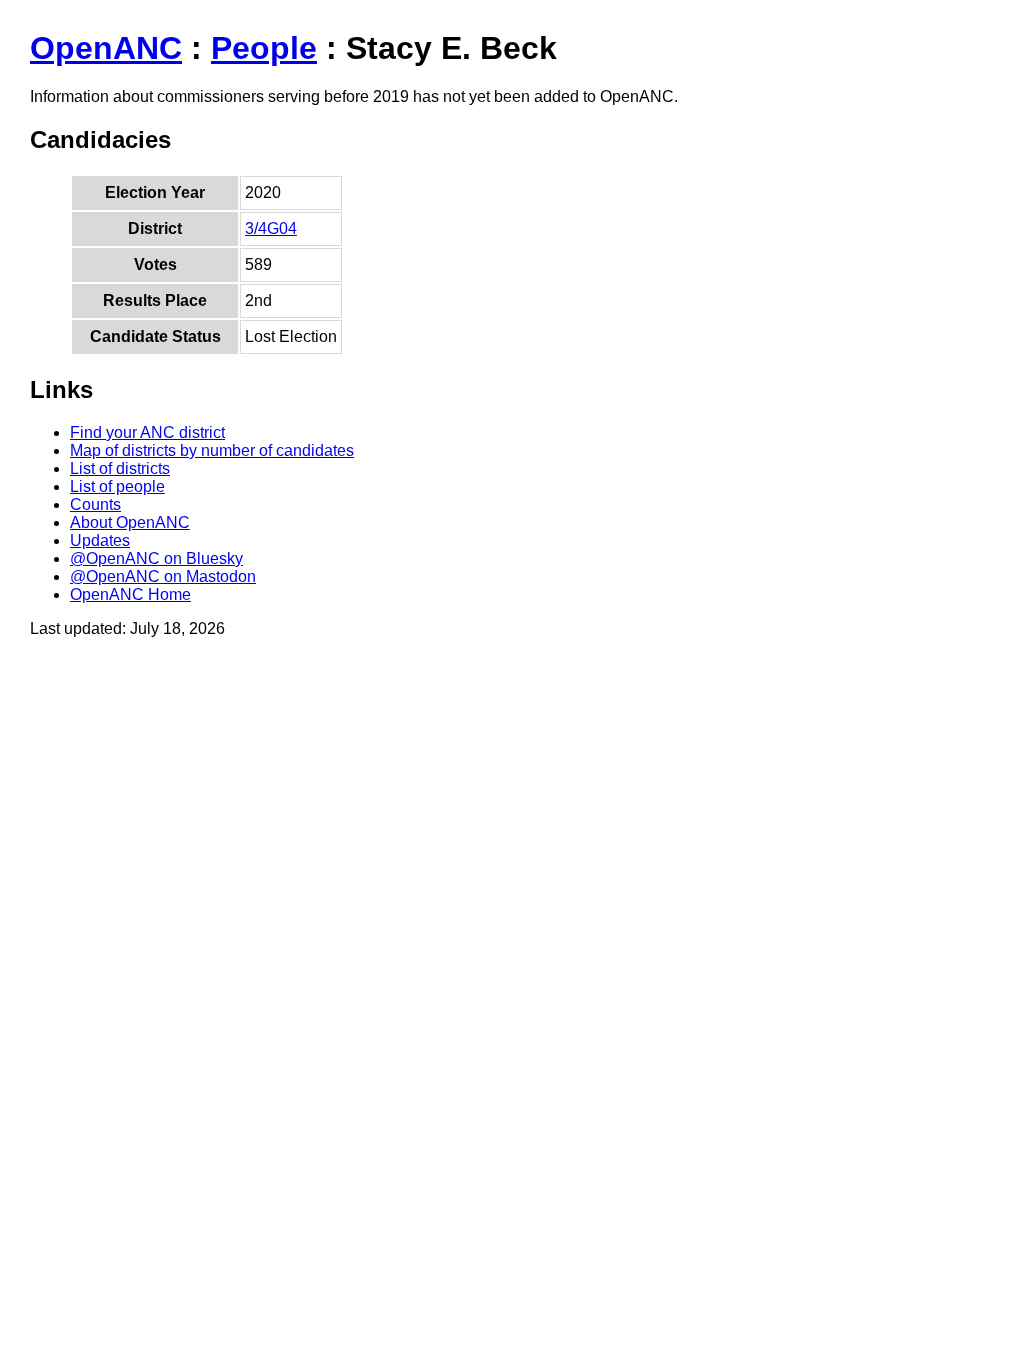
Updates (100, 540)
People (264, 48)
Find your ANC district (147, 432)
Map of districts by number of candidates (212, 450)
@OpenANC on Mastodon (163, 576)
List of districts (120, 468)
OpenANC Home (130, 594)
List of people (117, 486)
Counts (95, 504)
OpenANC (106, 48)
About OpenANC (130, 522)
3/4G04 (271, 228)
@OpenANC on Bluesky (156, 558)
